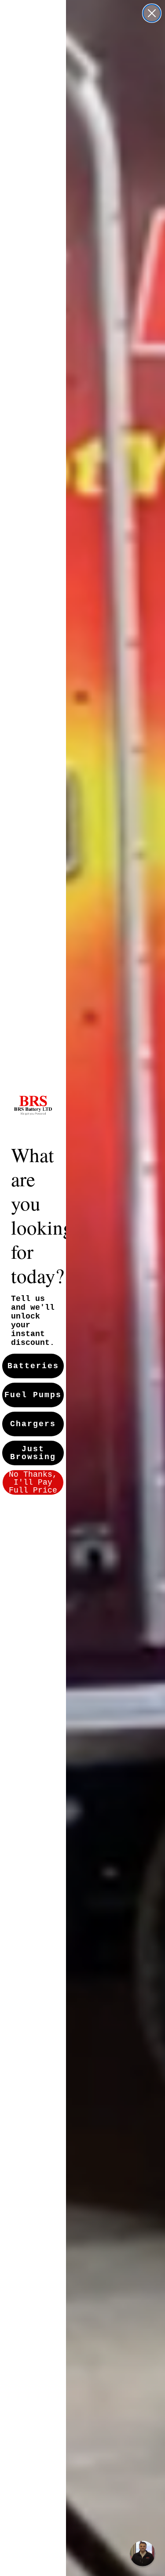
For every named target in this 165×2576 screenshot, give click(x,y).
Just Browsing (33, 1453)
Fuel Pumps (33, 1395)
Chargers (33, 1424)
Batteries (33, 1366)
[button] (143, 2554)
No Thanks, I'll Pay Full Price (33, 1482)
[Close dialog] (152, 13)
